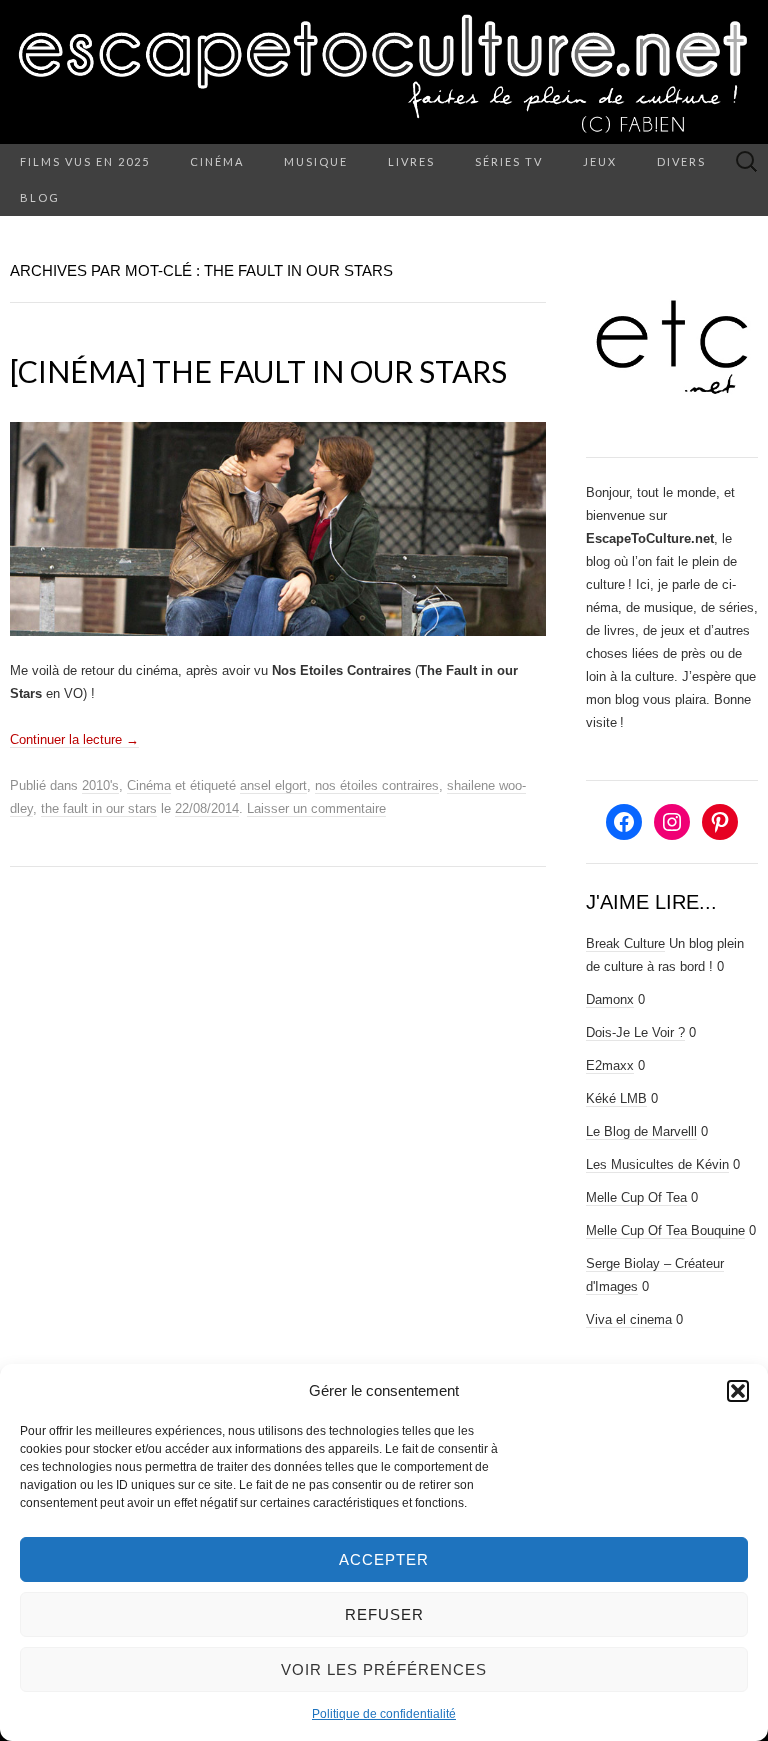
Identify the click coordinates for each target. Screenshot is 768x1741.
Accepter (384, 1559)
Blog (40, 197)
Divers (681, 161)
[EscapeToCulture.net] (384, 72)
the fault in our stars (99, 808)
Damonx (610, 999)
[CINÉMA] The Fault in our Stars (258, 371)
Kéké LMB (616, 1098)
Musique (316, 161)
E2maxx (610, 1065)
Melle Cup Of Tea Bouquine (665, 1230)
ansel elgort (273, 785)
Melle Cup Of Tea (636, 1197)
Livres (411, 161)
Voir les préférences (384, 1669)
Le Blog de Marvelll (641, 1131)
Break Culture (625, 943)
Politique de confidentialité (384, 1714)
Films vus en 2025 (85, 161)
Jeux (600, 161)
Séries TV (509, 161)
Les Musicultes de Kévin (657, 1164)
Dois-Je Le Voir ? (635, 1032)
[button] (738, 1391)
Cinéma (217, 161)
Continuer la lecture (74, 739)
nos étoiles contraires (377, 785)
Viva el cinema (629, 1319)
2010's (100, 785)
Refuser (384, 1614)
